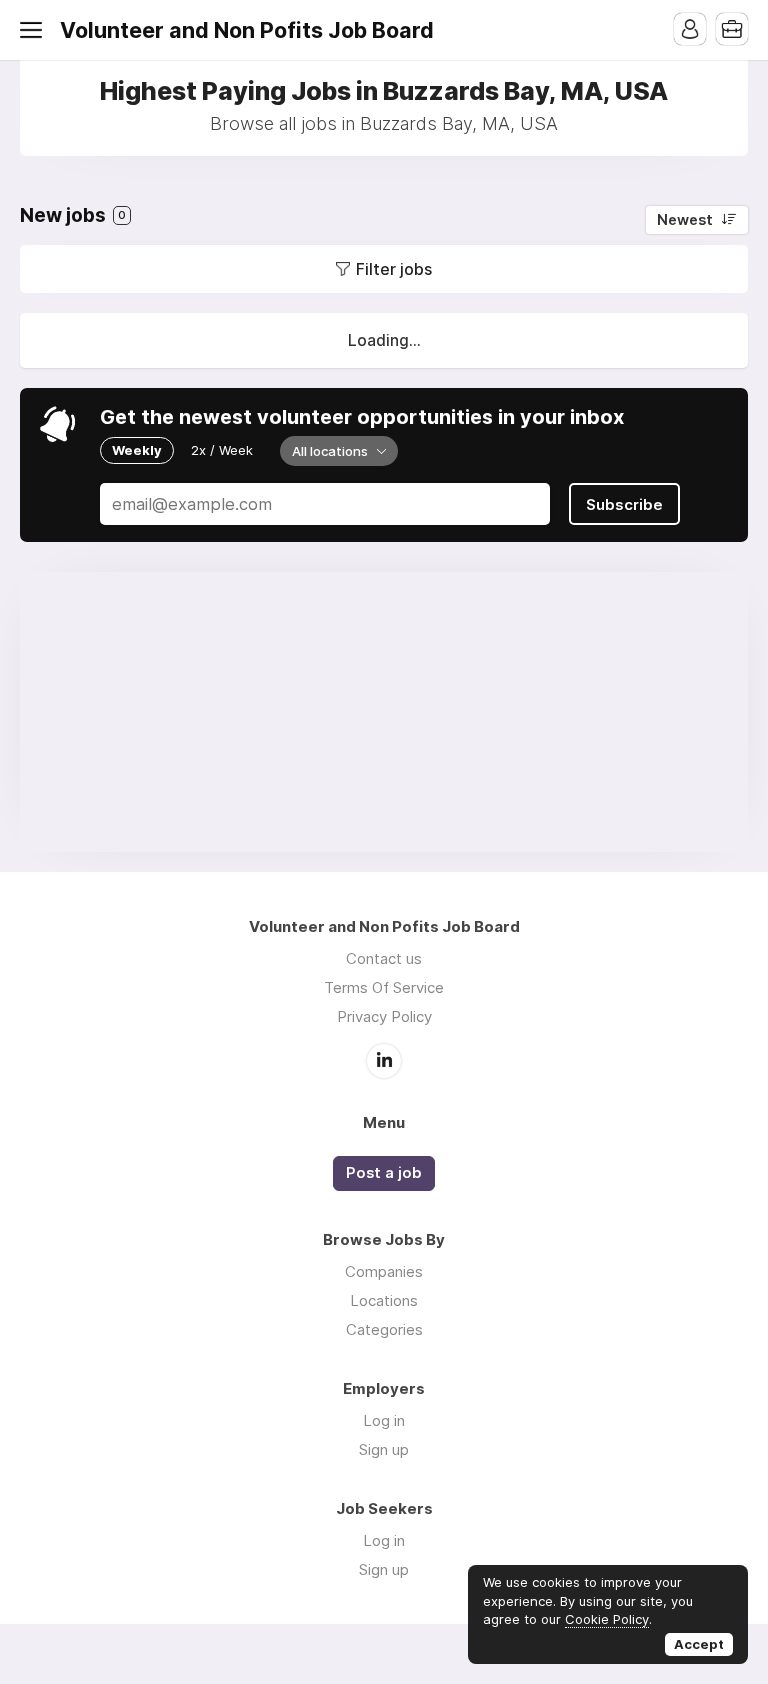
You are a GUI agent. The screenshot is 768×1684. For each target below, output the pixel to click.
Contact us (384, 958)
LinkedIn (384, 1061)
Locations (384, 1300)
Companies (384, 1271)
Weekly (137, 450)
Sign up (384, 1449)
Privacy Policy (384, 1016)
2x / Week (222, 450)
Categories (384, 1329)
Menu (35, 30)
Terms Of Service (384, 987)
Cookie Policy (607, 1619)
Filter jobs (394, 269)
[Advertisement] (384, 712)
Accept (699, 1644)
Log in (384, 1420)
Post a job (384, 1173)
